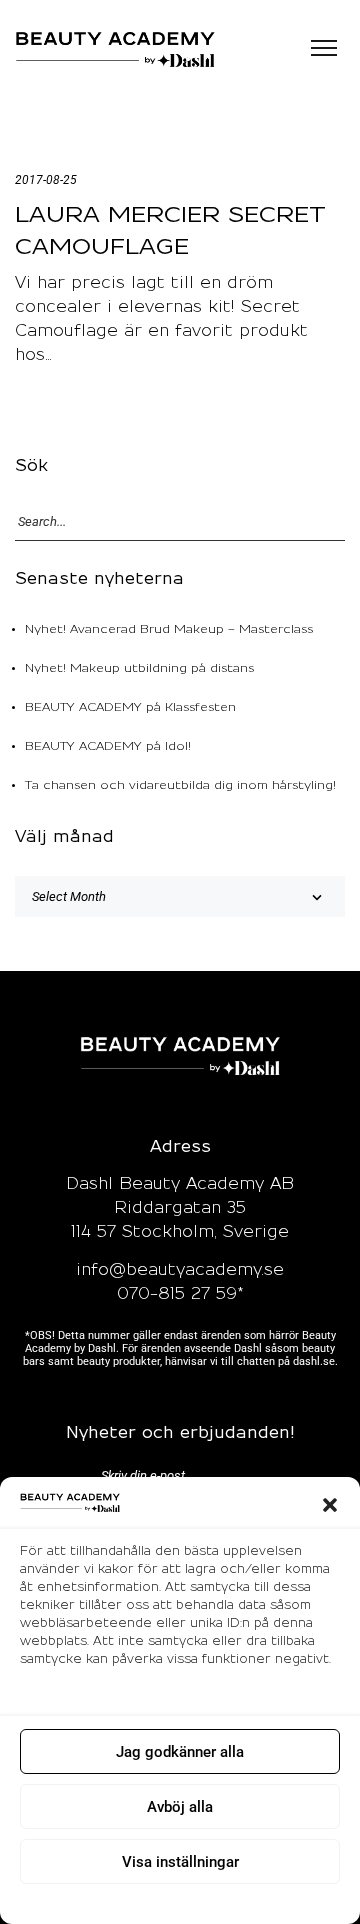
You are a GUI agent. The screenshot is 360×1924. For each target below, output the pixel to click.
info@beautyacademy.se (180, 1270)
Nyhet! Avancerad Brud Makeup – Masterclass (169, 629)
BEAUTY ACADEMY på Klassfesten (130, 707)
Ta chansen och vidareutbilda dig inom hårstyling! (180, 785)
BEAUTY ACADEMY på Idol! (108, 746)
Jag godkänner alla (180, 1752)
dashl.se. (315, 1361)
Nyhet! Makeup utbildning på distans (139, 668)
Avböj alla (180, 1807)
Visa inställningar (180, 1862)
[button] (330, 1505)
